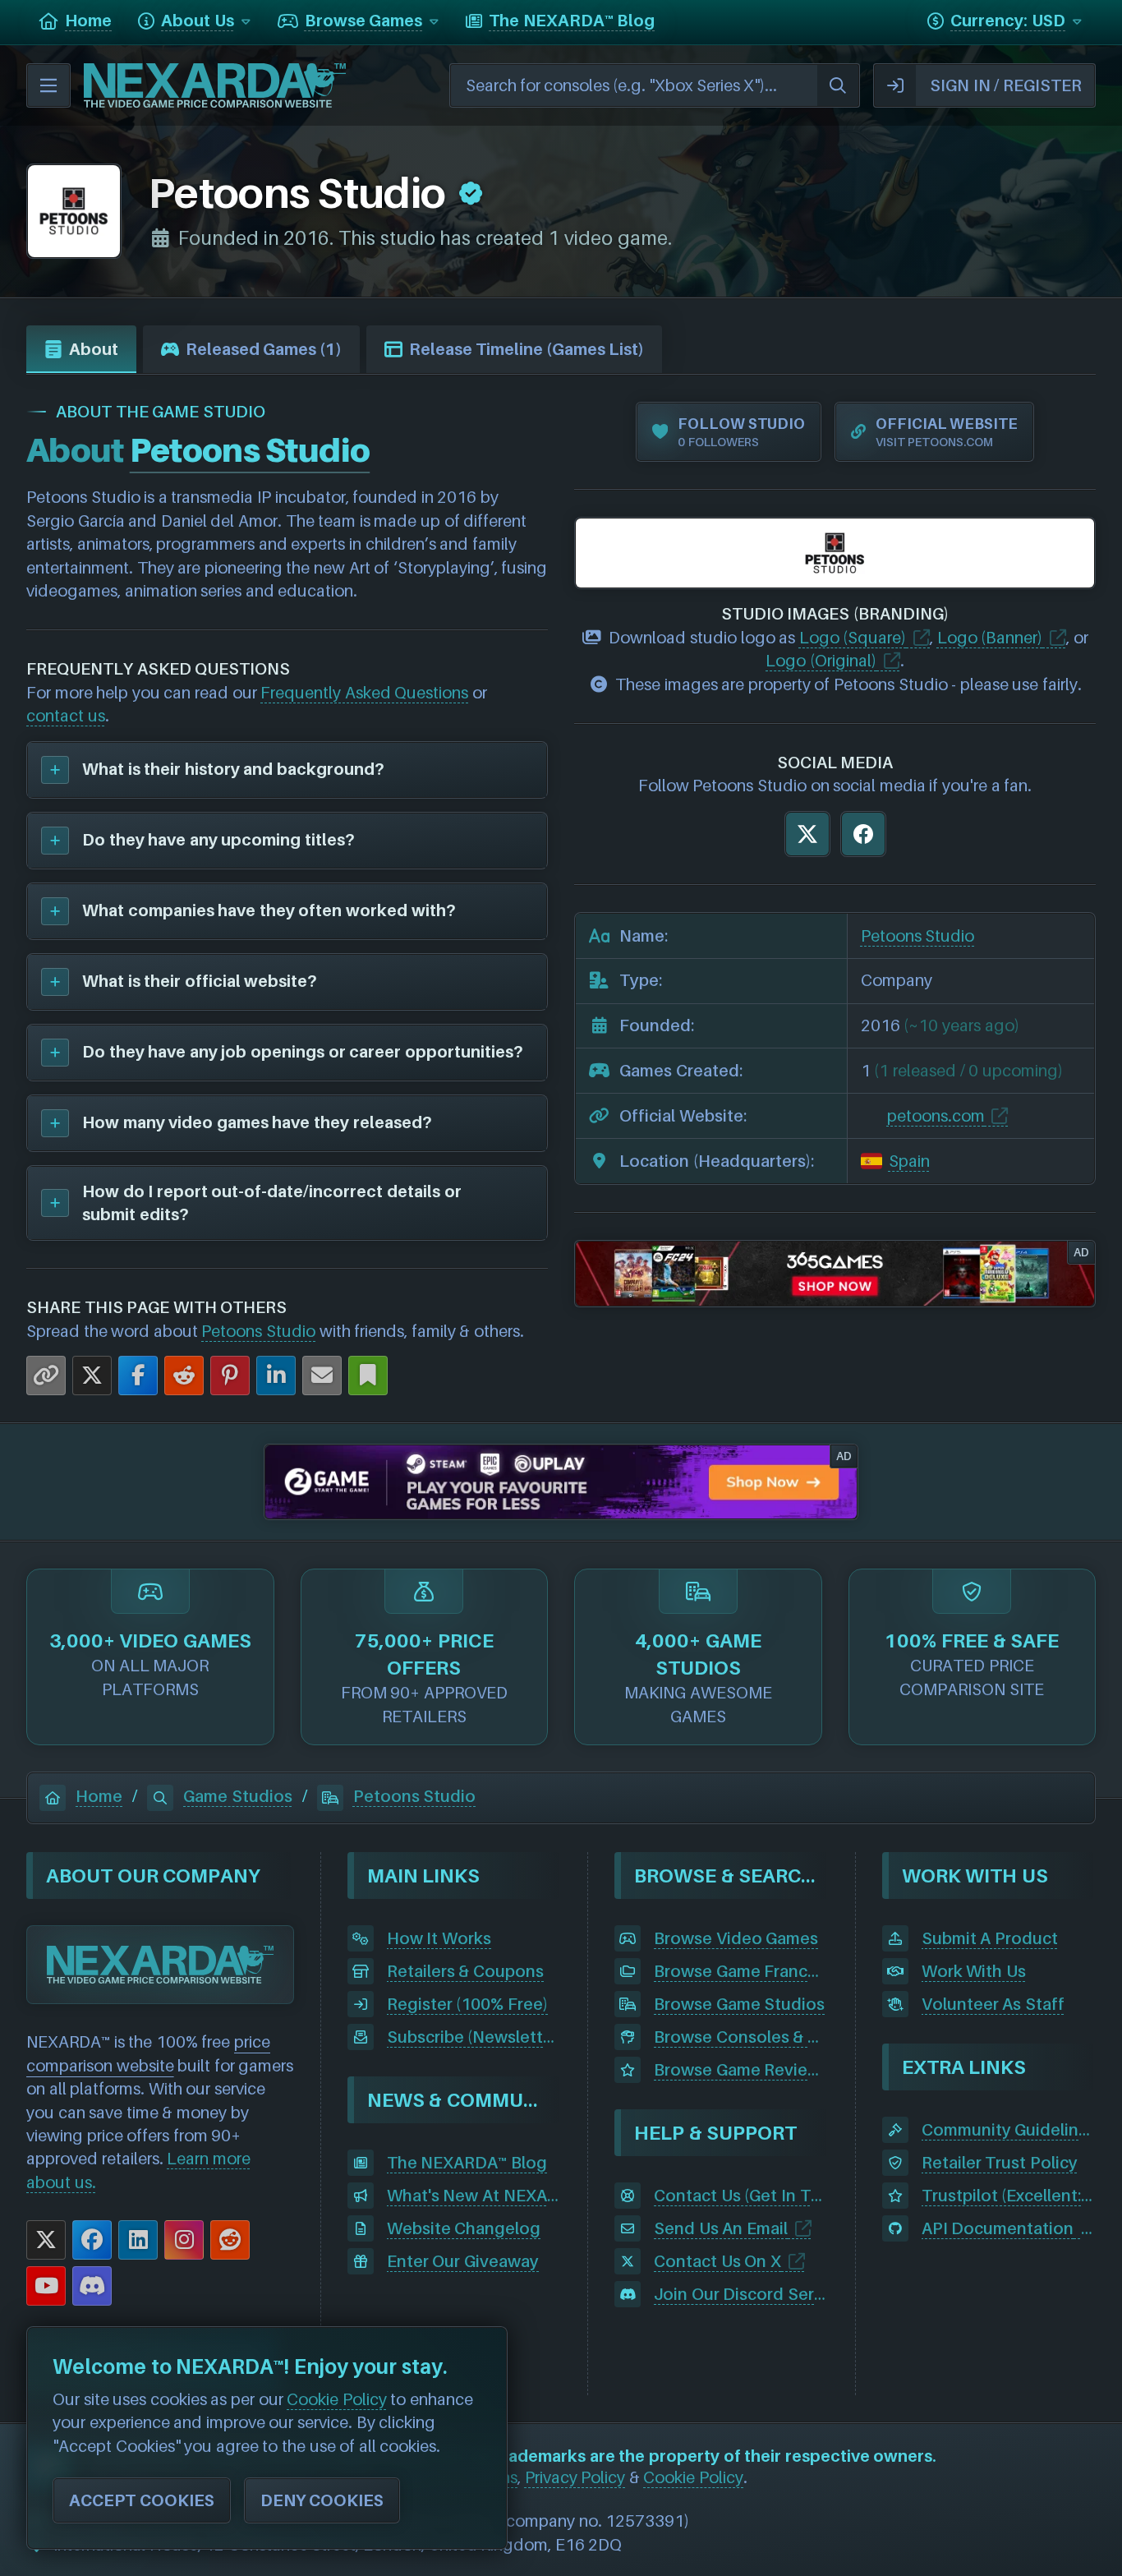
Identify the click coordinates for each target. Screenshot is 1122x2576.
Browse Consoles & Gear (741, 2037)
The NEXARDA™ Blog (467, 2163)
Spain (909, 1161)
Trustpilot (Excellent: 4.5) (1009, 2196)
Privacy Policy (575, 2477)
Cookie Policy (693, 2477)
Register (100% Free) (467, 2004)
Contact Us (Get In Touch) (741, 2196)
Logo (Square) (853, 638)
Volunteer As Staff (993, 2004)
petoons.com (936, 1116)
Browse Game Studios (739, 2004)
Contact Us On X (717, 2261)
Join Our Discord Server (741, 2294)
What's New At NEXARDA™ (474, 2196)
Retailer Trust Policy (1000, 2163)
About (94, 349)
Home (99, 1796)
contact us (66, 716)
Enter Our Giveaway (463, 2261)
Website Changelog (464, 2228)
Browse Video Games (736, 1938)
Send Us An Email (721, 2228)
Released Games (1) (264, 349)
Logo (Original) (821, 661)
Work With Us (974, 1971)
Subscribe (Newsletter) (474, 2037)
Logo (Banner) (990, 638)
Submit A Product (990, 1938)
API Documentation (998, 2228)
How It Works (439, 1938)
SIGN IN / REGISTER (1006, 85)
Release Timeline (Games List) (527, 349)
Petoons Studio (258, 1331)
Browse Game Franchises (741, 1971)
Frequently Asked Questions (364, 693)
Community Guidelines (1009, 2130)
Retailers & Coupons (465, 1971)
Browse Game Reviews (741, 2070)
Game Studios (238, 1796)
